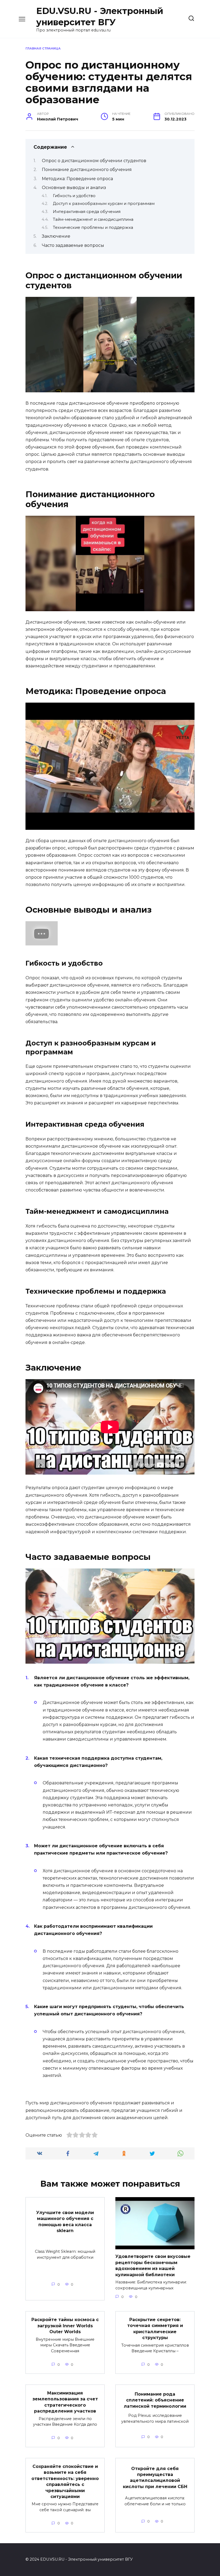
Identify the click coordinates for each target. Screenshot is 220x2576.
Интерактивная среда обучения (87, 212)
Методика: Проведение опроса (77, 179)
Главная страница (43, 48)
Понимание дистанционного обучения (87, 170)
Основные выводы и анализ (74, 188)
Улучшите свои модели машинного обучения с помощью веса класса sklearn (65, 2221)
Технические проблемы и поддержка (93, 227)
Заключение (56, 236)
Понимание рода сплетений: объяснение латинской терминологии (155, 2400)
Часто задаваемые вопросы (73, 245)
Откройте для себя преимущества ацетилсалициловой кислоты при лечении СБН (155, 2477)
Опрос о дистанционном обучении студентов (94, 161)
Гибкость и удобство (74, 196)
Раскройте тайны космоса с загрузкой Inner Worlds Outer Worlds (65, 2326)
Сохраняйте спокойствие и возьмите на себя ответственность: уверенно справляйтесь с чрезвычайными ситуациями (65, 2481)
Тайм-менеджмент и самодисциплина (93, 219)
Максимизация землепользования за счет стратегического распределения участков (65, 2402)
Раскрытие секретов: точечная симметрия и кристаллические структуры (155, 2329)
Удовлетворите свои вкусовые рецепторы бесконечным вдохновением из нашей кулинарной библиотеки (153, 2265)
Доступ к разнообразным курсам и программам (104, 204)
